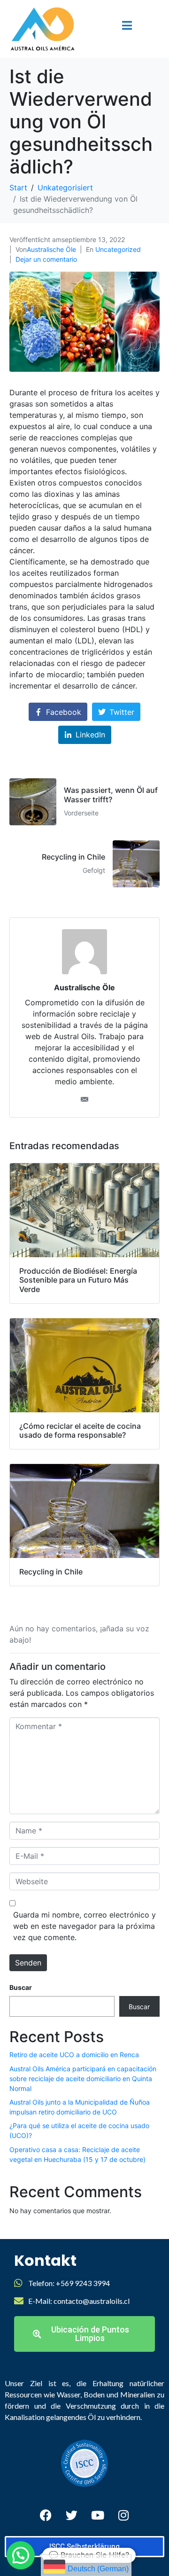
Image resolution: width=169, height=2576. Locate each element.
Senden (28, 1963)
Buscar (21, 1987)
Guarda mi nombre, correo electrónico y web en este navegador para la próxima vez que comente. (84, 1926)
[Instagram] (123, 2515)
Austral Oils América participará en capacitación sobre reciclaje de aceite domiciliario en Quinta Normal (83, 2079)
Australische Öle (51, 249)
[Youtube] (98, 2515)
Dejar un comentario (46, 259)
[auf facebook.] (46, 2515)
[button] (21, 2555)
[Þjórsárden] (72, 2515)
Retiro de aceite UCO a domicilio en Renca (74, 2055)
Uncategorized (118, 249)
